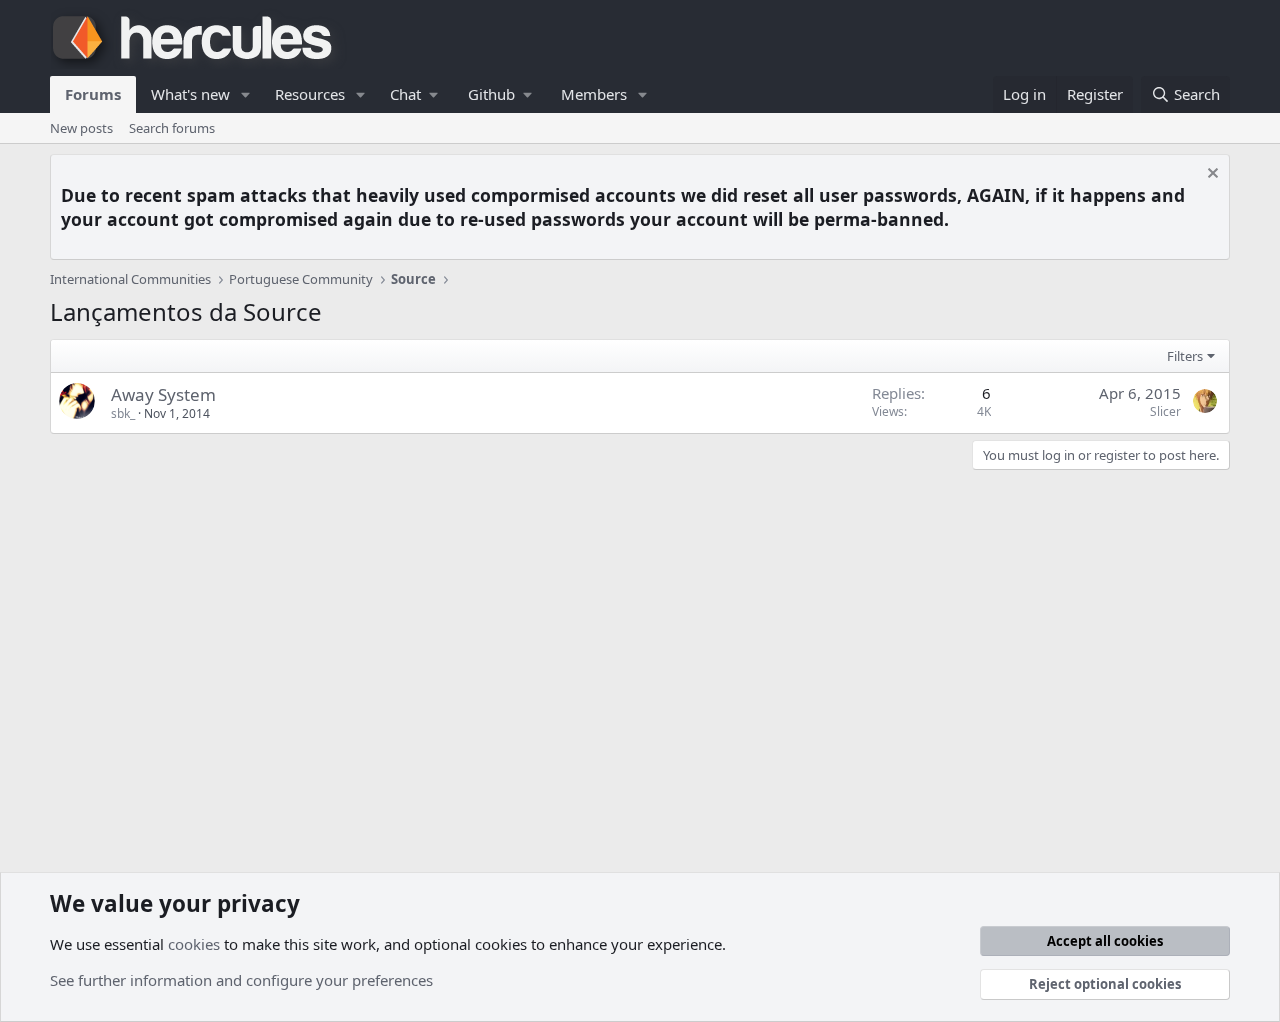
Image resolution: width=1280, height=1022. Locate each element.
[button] (246, 94)
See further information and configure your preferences (241, 980)
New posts (81, 128)
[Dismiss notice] (1210, 175)
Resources (310, 94)
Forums (93, 94)
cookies (194, 944)
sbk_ (123, 413)
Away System (163, 394)
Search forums (172, 128)
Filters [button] (1185, 356)
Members (594, 94)
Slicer (1165, 411)
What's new (190, 94)
